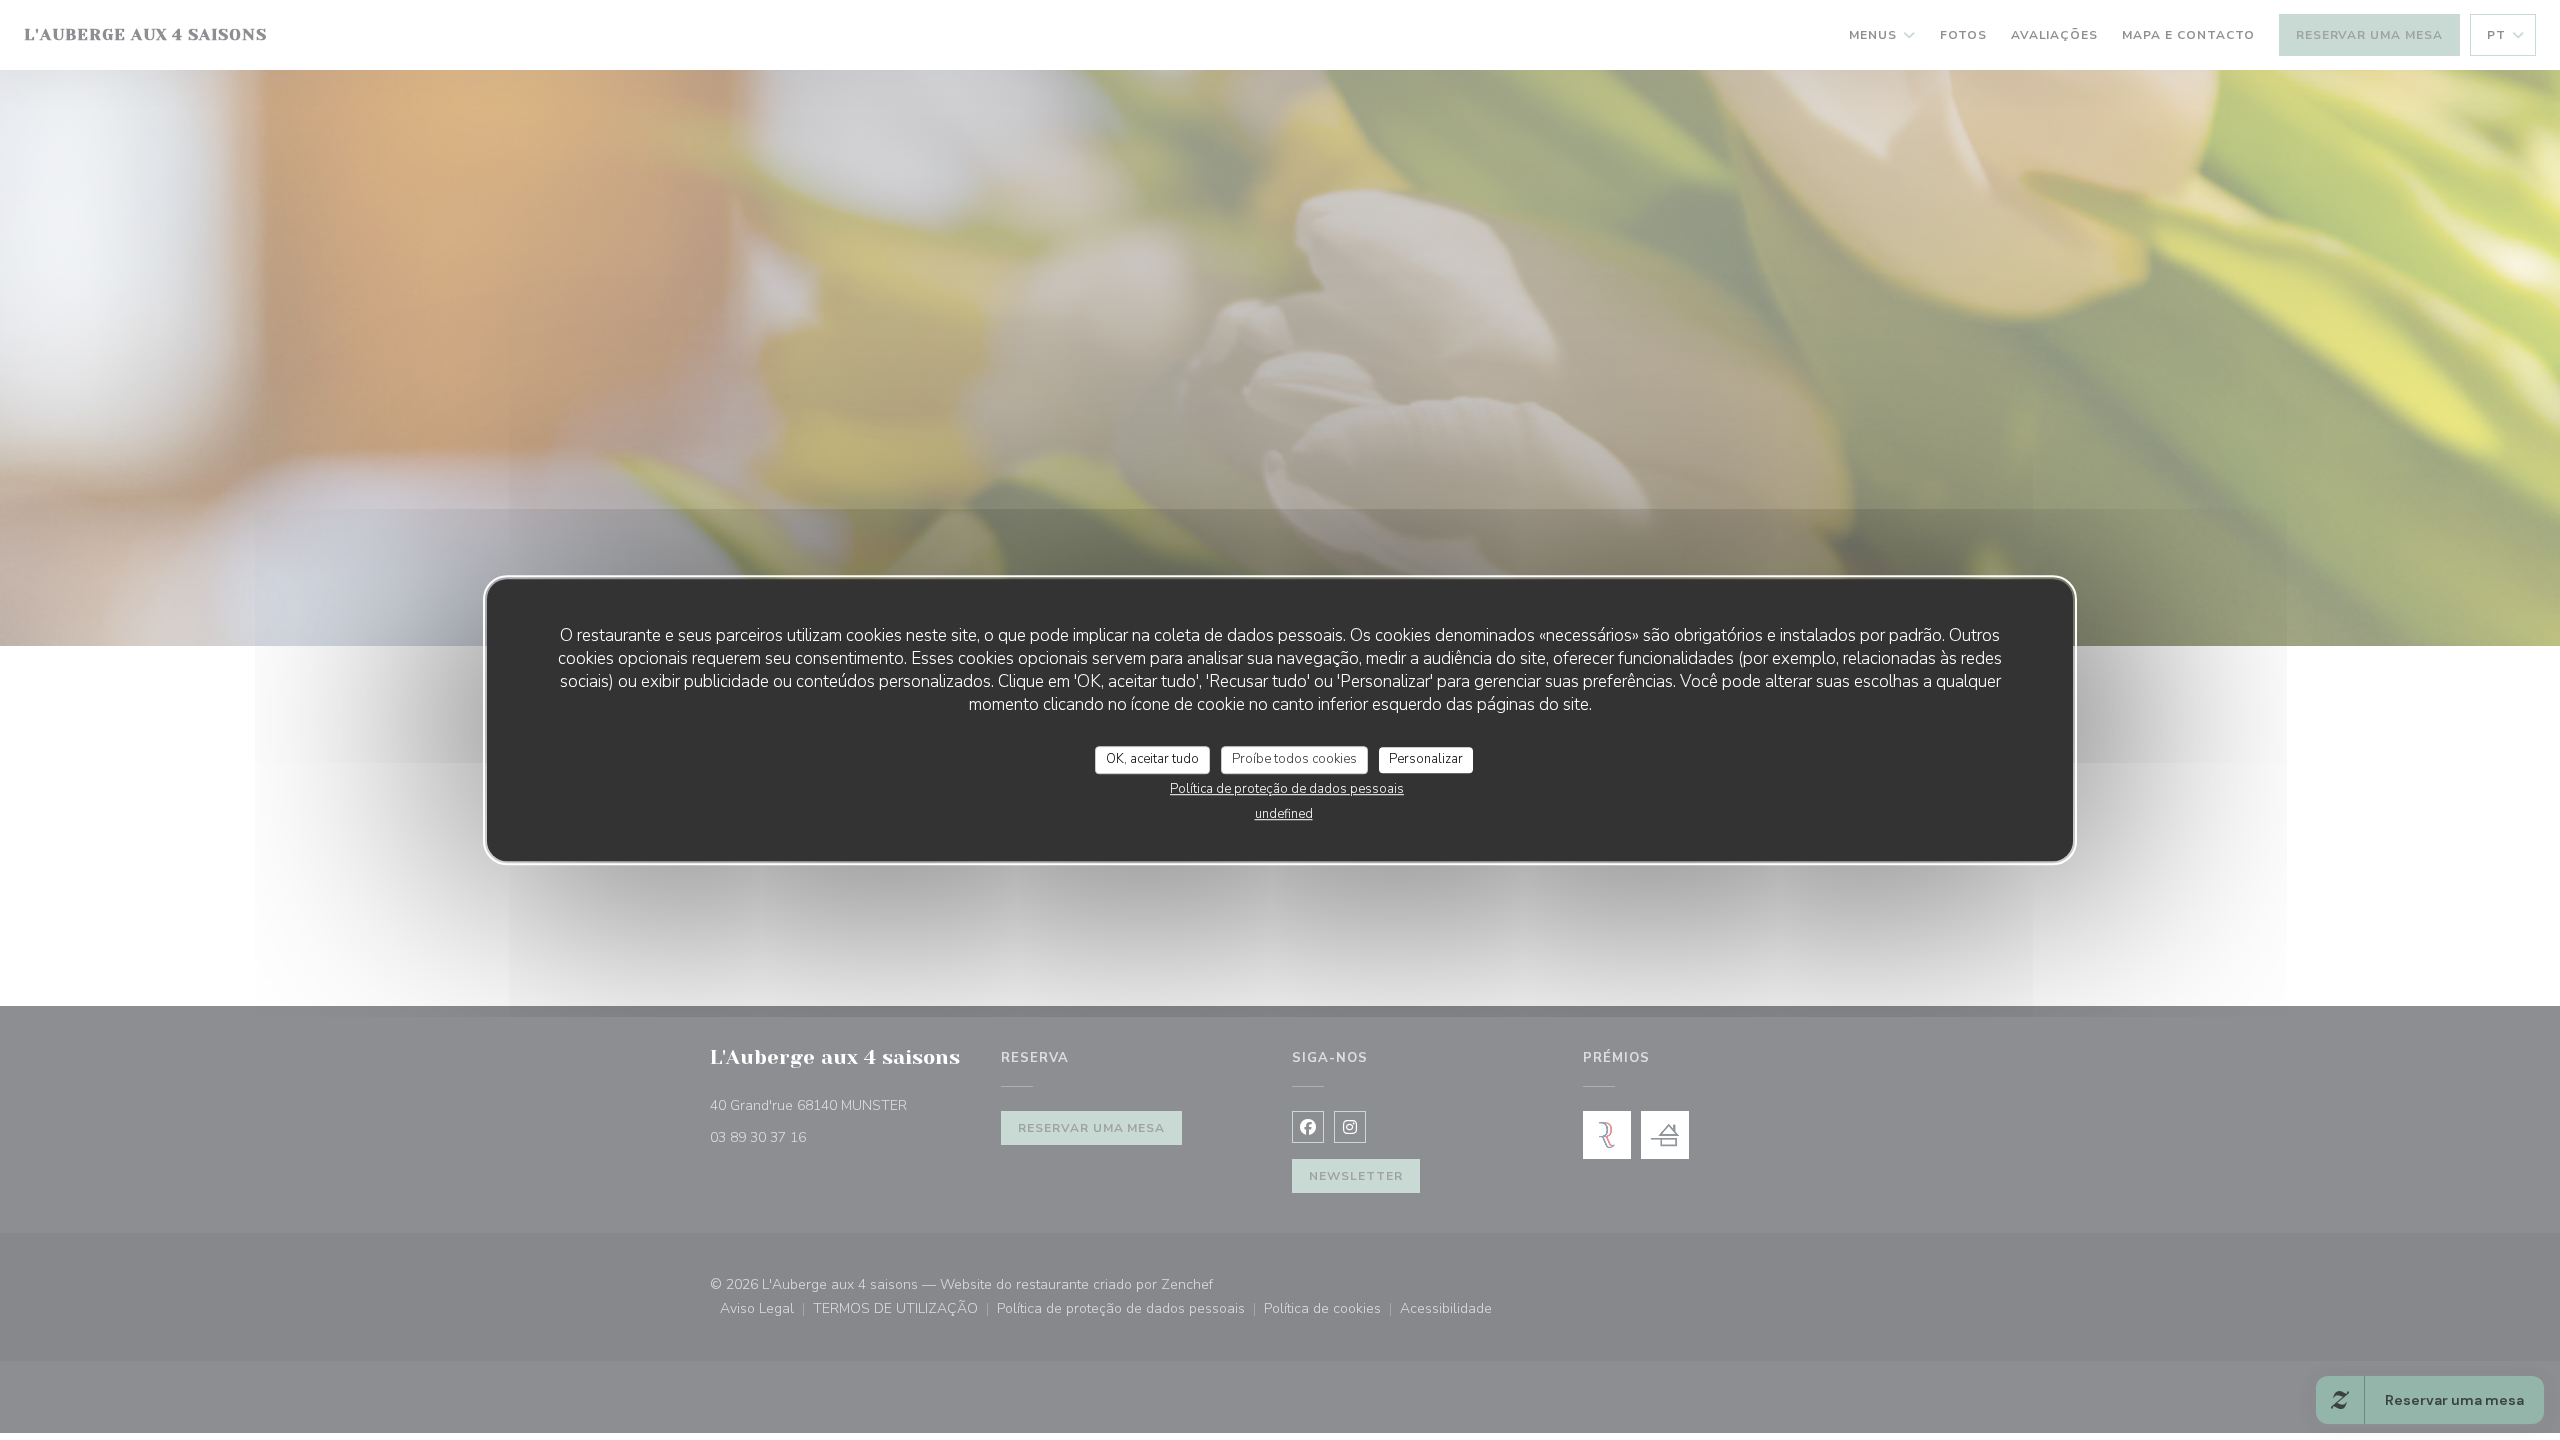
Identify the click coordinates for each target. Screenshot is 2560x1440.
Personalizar (1426, 759)
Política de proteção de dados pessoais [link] (1287, 789)
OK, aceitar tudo (1152, 759)
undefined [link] (1284, 814)
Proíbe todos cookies (1294, 759)
